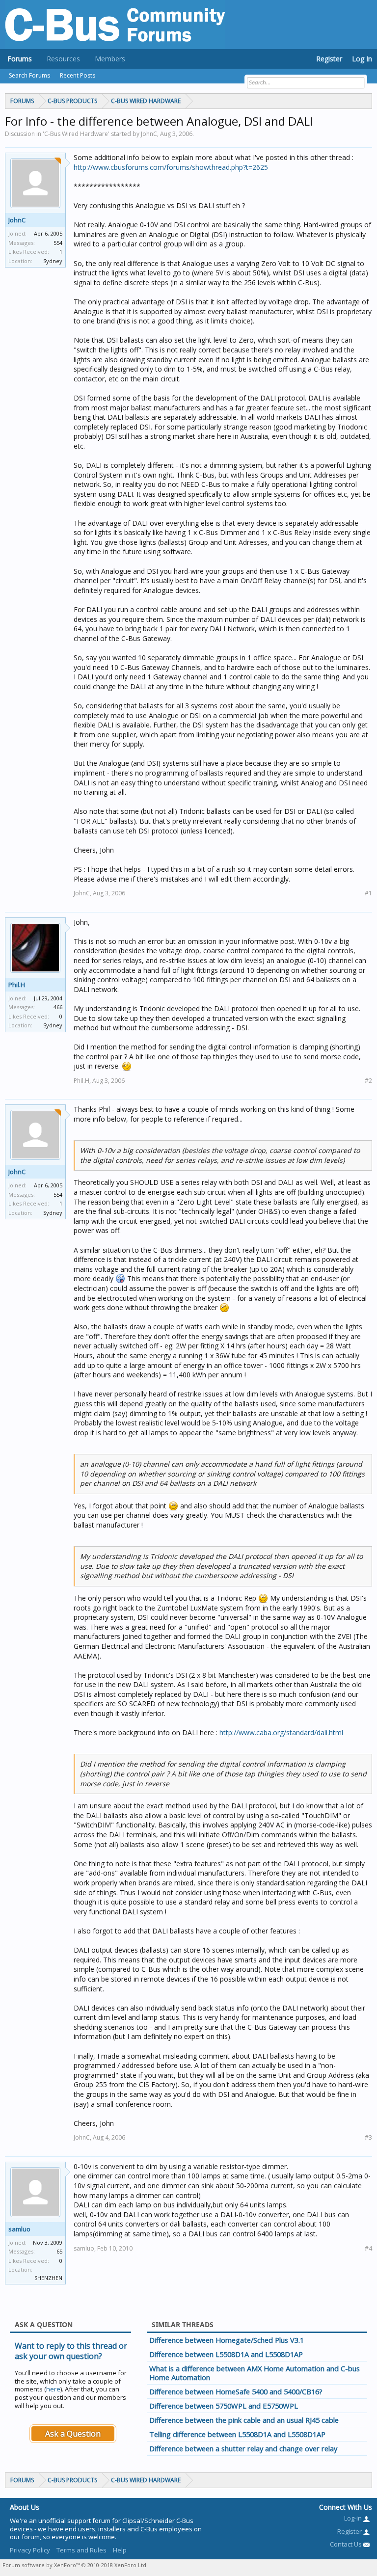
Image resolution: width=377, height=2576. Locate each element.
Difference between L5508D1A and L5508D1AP (226, 2354)
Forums (20, 59)
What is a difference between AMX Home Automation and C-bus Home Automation (255, 2373)
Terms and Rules (81, 2550)
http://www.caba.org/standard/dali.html (281, 1732)
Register (329, 59)
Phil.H (17, 985)
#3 (368, 2137)
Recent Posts (78, 75)
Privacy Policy (30, 2550)
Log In (362, 59)
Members (110, 59)
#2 (368, 1081)
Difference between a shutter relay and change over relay (243, 2448)
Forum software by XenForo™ (75, 2565)
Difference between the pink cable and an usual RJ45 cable (244, 2420)
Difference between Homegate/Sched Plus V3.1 (227, 2340)
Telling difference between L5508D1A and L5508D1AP (237, 2434)
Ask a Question (73, 2434)
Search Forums (29, 75)
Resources (63, 59)
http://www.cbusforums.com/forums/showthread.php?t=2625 (171, 167)
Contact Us (347, 2544)
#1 (368, 893)
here (53, 2389)
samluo (19, 2229)
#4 (368, 2248)
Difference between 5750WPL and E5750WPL (224, 2406)
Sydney (53, 261)
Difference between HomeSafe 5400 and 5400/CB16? (236, 2391)
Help (120, 2550)
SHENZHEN (48, 2278)
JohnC (17, 220)
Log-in (354, 2518)
